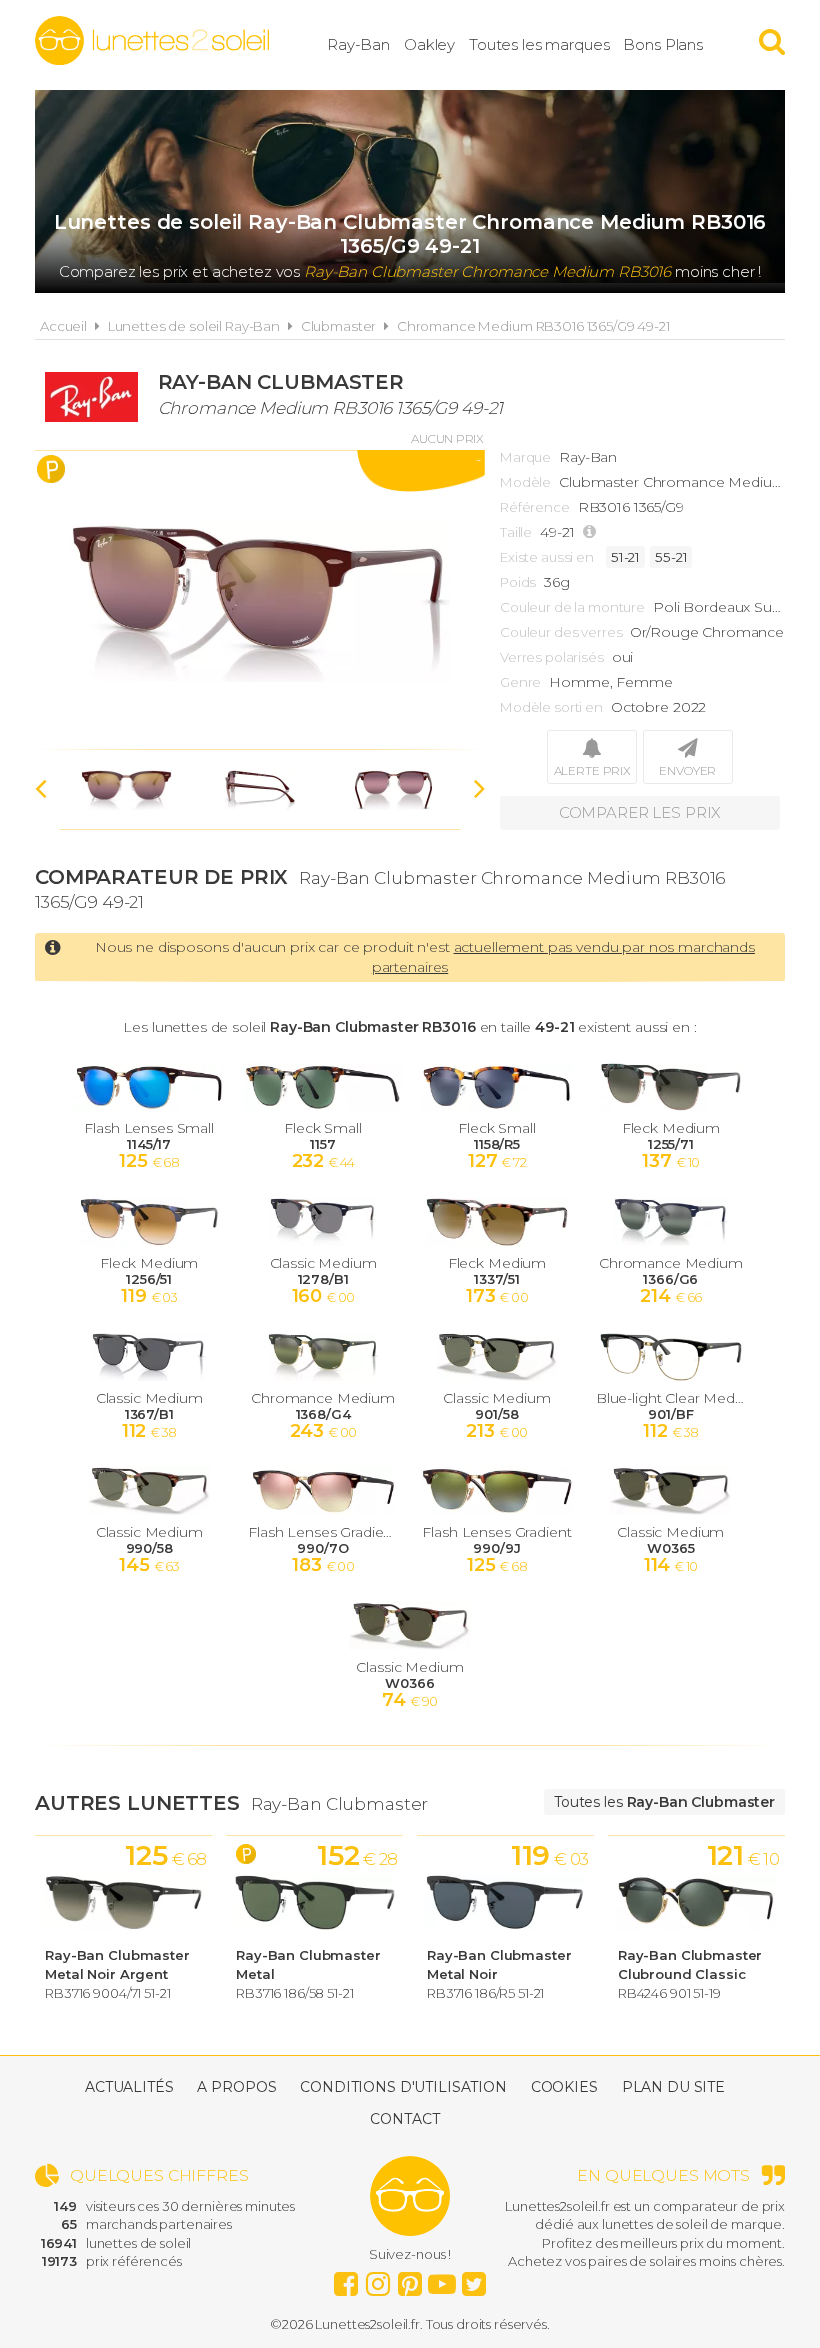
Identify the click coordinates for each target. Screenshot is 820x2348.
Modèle (525, 482)
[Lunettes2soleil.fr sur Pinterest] (410, 2279)
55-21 (671, 557)
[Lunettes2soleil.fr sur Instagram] (378, 2279)
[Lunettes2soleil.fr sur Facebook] (346, 2279)
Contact (404, 2119)
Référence (535, 507)
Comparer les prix (640, 812)
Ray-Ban (358, 44)
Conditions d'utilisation (403, 2087)
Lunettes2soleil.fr (152, 41)
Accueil (63, 326)
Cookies (564, 2087)
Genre (520, 682)
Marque (525, 457)
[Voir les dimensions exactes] (592, 532)
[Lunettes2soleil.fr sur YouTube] (442, 2279)
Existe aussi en (547, 557)
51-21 (625, 557)
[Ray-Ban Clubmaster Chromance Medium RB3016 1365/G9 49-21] (260, 600)
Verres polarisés (552, 657)
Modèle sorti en (551, 707)
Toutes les (664, 1802)
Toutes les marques (539, 44)
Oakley (429, 44)
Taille (516, 532)
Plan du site (673, 2087)
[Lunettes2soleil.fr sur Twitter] (474, 2279)
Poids (518, 582)
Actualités (129, 2087)
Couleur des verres (561, 632)
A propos (236, 2087)
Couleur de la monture (572, 607)
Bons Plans (663, 44)
